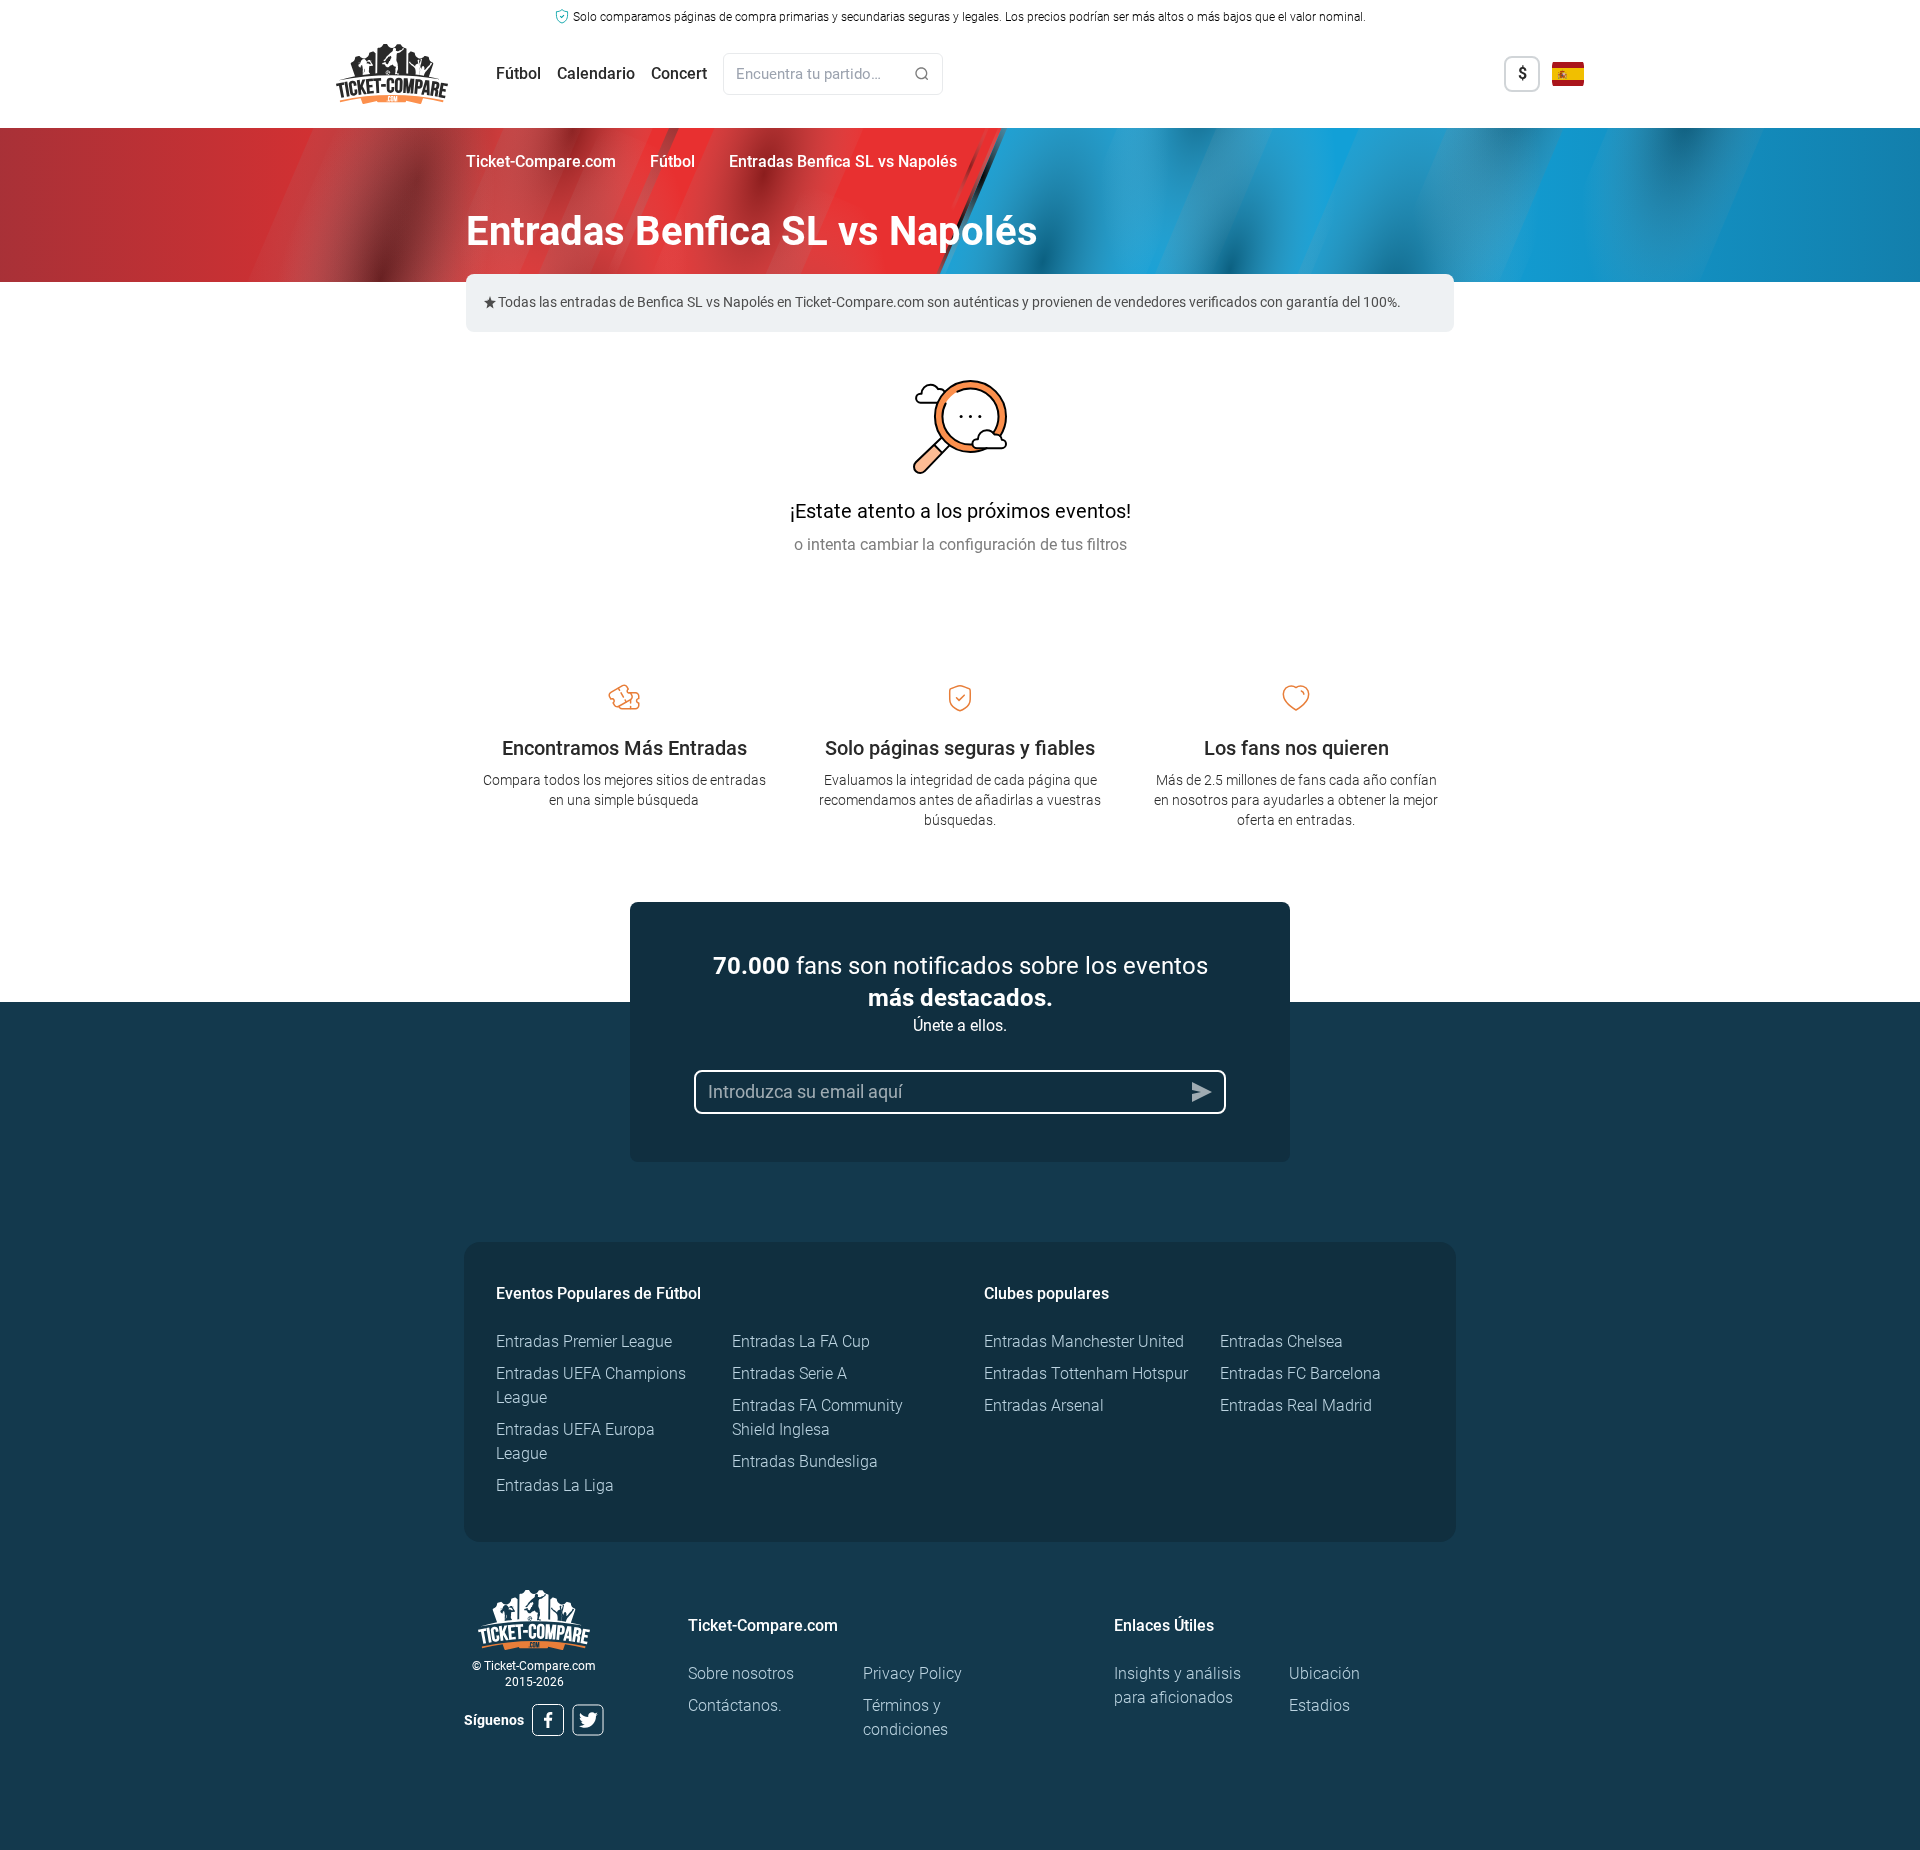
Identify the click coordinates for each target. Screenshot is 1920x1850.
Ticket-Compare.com (541, 161)
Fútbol (518, 73)
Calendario (596, 73)
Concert (679, 73)
